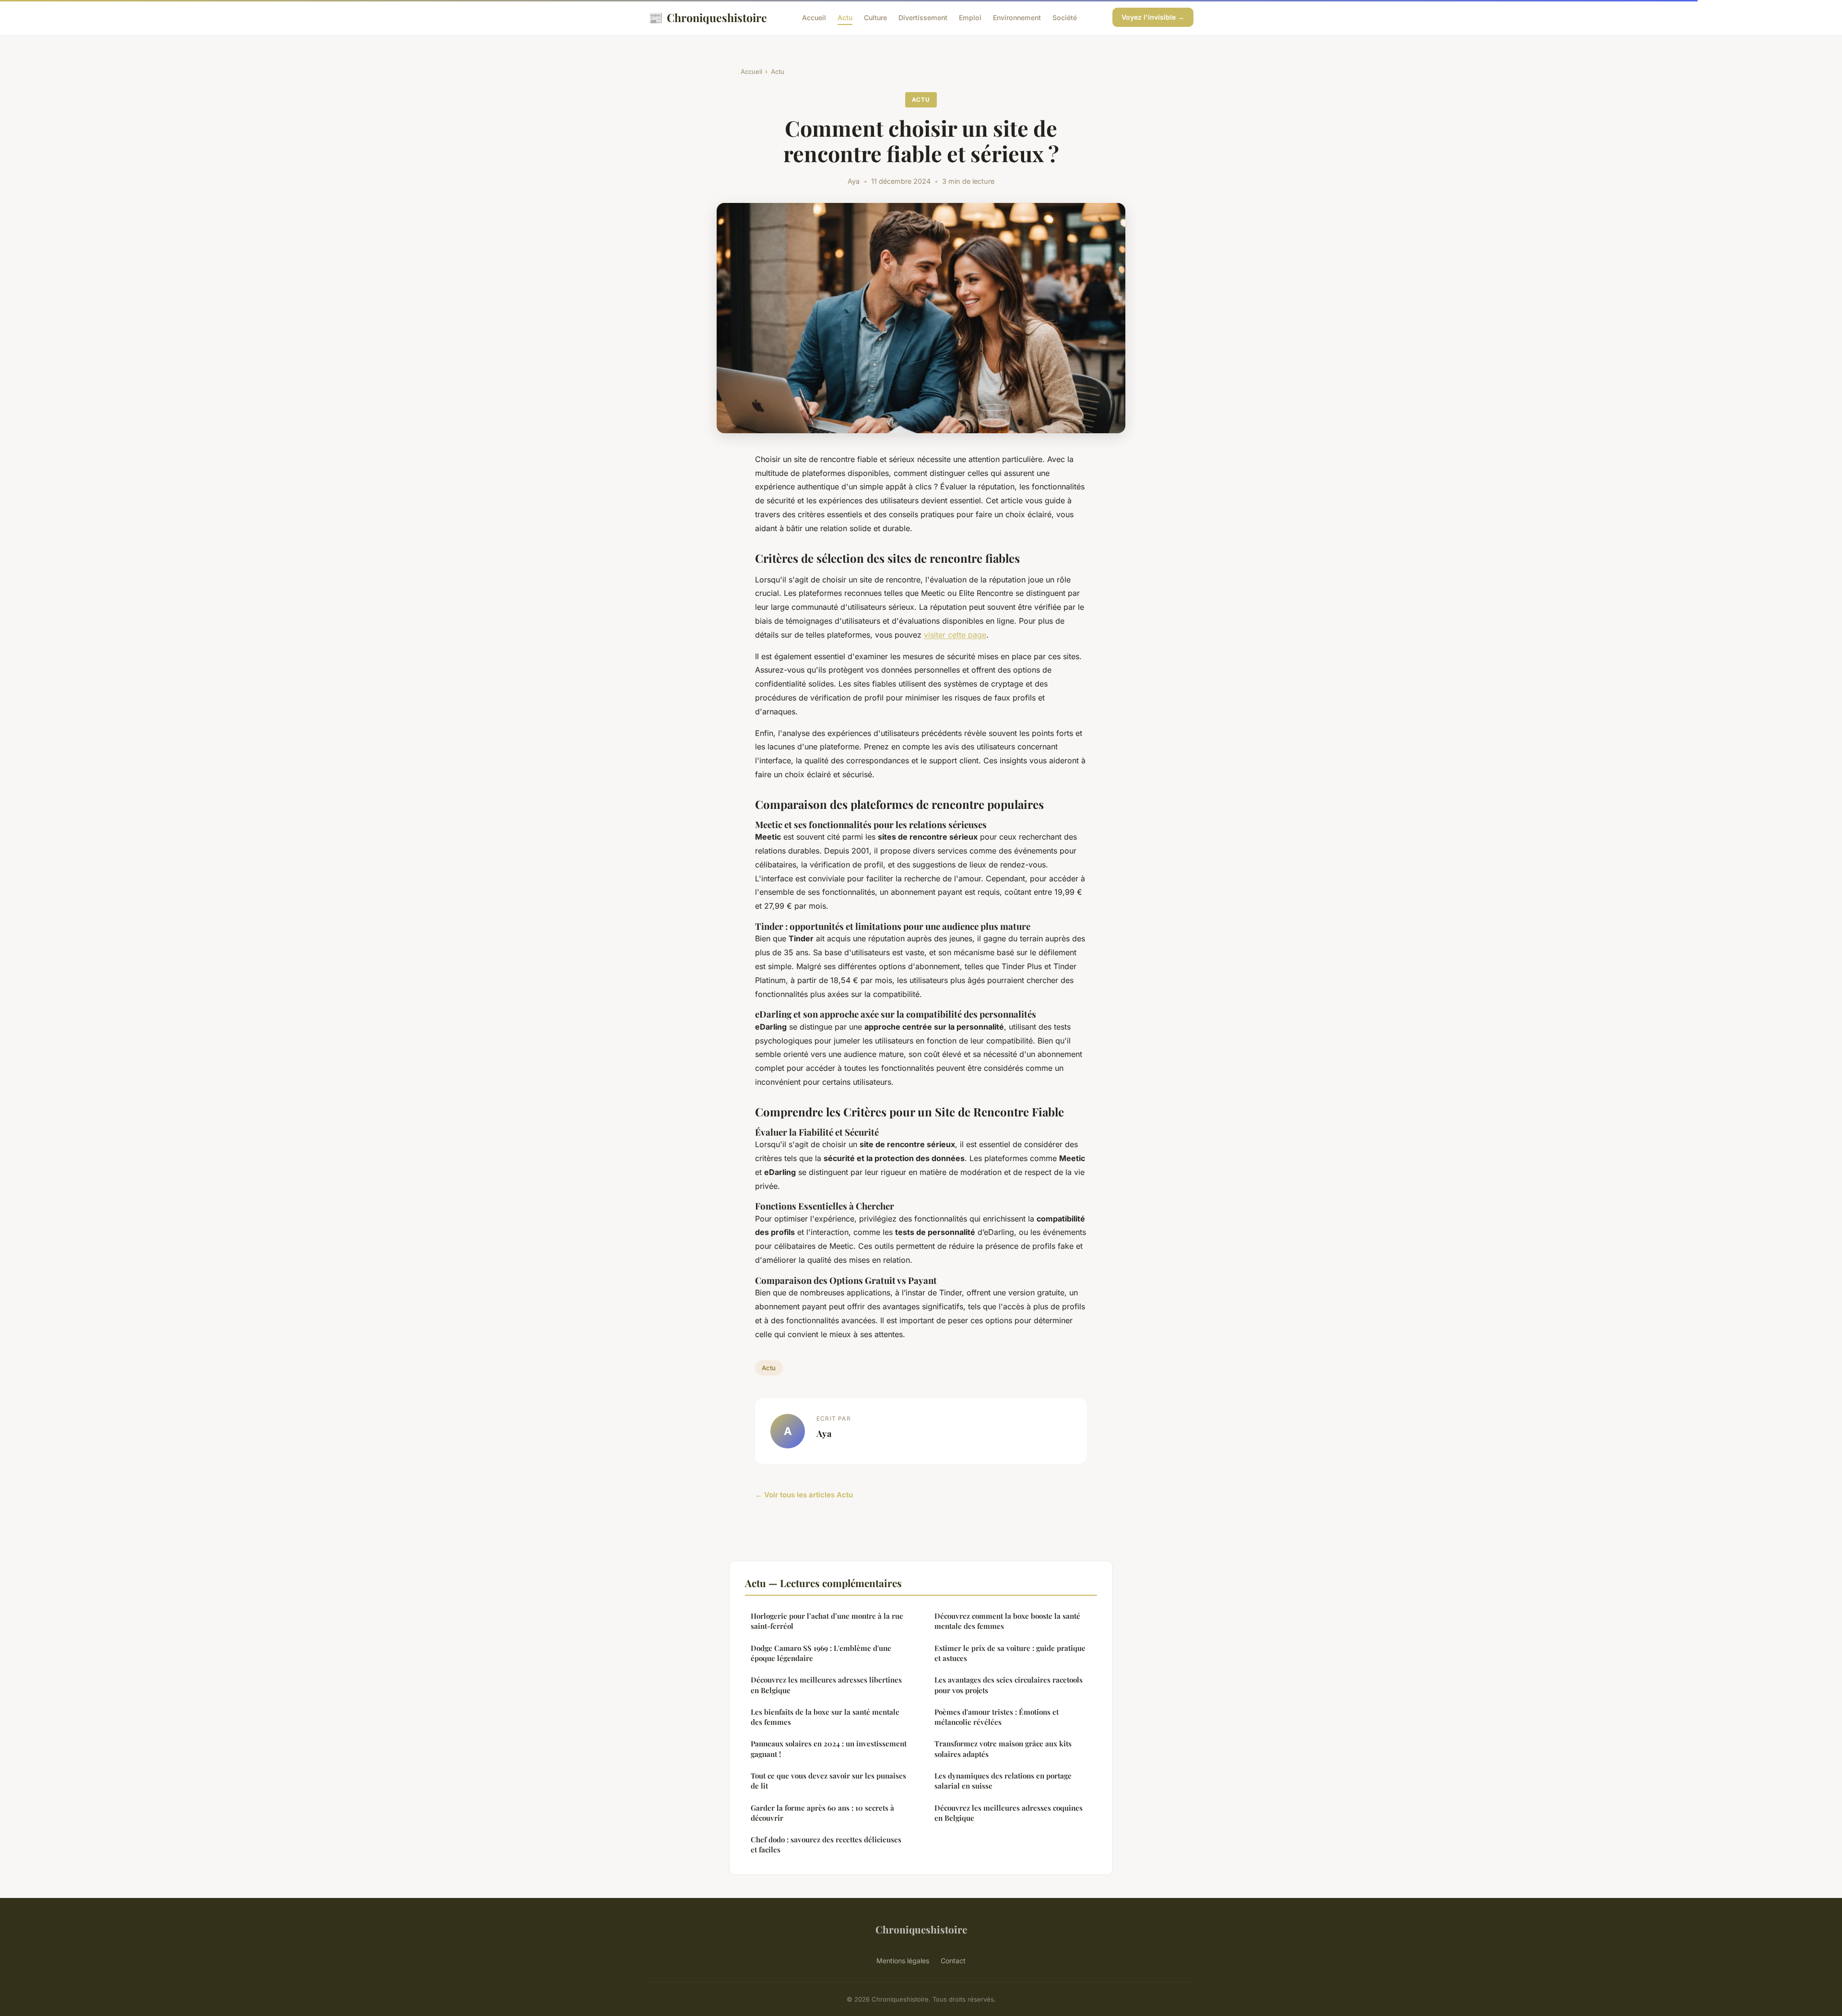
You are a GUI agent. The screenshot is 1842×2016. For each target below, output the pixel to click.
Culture (875, 18)
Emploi (970, 18)
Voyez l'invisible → (1153, 17)
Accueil (814, 18)
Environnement (1017, 18)
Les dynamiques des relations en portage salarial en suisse (1003, 1781)
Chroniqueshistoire (708, 17)
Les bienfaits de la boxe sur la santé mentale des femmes (825, 1717)
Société (1065, 18)
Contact (953, 1961)
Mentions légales (903, 1961)
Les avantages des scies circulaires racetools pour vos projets (1009, 1685)
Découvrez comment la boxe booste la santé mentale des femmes (1007, 1621)
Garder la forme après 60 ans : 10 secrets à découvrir (822, 1813)
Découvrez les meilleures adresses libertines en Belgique (826, 1685)
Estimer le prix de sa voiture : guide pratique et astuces (1010, 1653)
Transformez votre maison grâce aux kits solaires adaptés (1003, 1749)
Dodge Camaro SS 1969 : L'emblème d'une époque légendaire (821, 1653)
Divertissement (923, 18)
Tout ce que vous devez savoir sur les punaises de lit (828, 1781)
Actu (845, 18)
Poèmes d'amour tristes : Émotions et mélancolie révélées (997, 1717)
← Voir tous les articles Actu (804, 1495)
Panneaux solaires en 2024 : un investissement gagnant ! (829, 1749)
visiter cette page (955, 635)
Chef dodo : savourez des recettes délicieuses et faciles (826, 1844)
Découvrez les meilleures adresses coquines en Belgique (1009, 1813)
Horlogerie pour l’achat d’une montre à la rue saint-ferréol (827, 1621)
